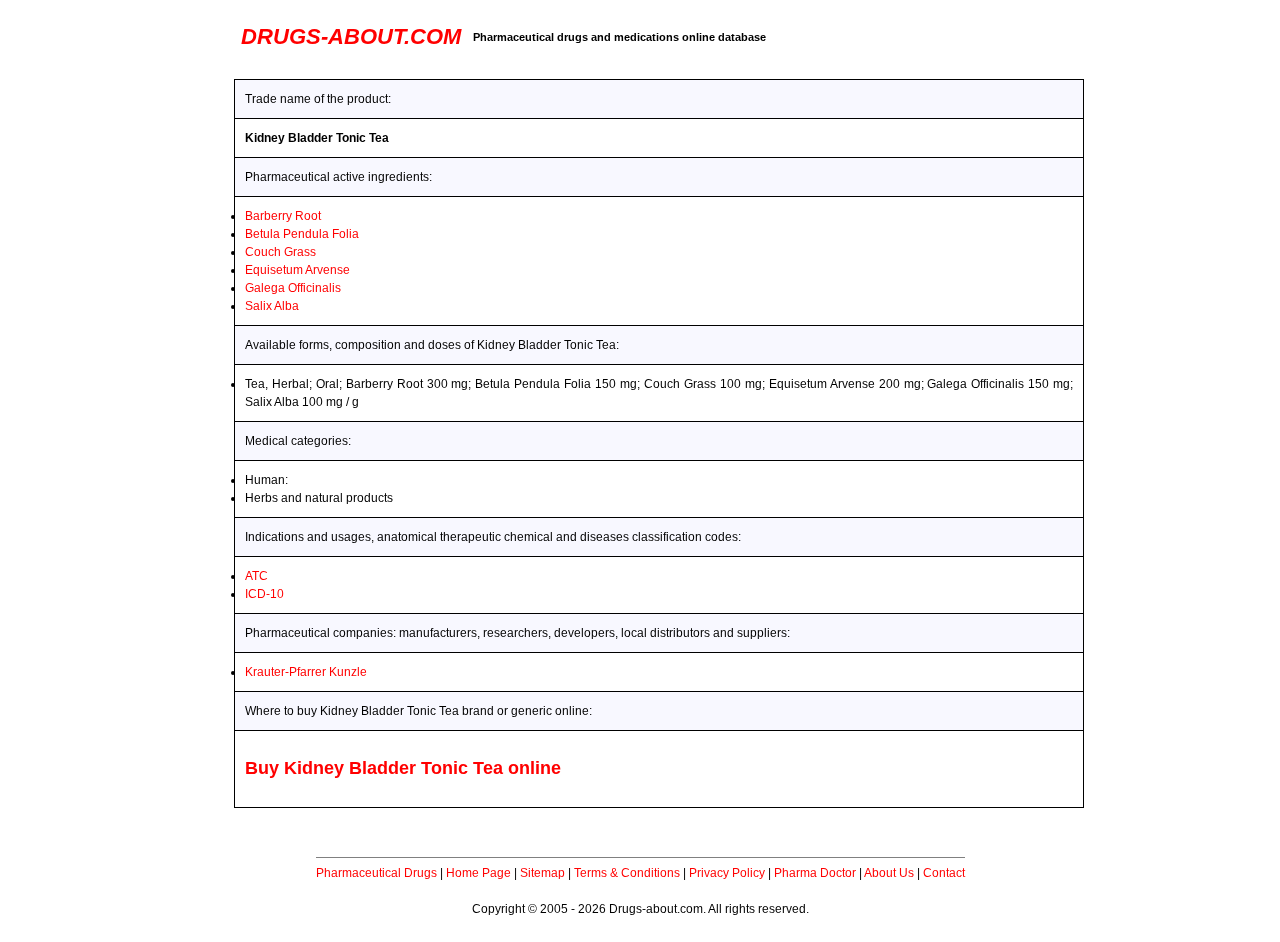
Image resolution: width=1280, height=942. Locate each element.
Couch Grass (280, 252)
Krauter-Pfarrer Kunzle (306, 672)
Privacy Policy (727, 873)
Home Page (478, 873)
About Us (889, 873)
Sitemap (542, 873)
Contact (944, 873)
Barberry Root (283, 216)
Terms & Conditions (627, 873)
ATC (256, 576)
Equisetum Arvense (297, 270)
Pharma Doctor (815, 873)
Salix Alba (272, 306)
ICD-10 (264, 594)
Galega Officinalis (293, 288)
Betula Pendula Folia (302, 234)
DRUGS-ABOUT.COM (351, 36)
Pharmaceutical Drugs (376, 873)
